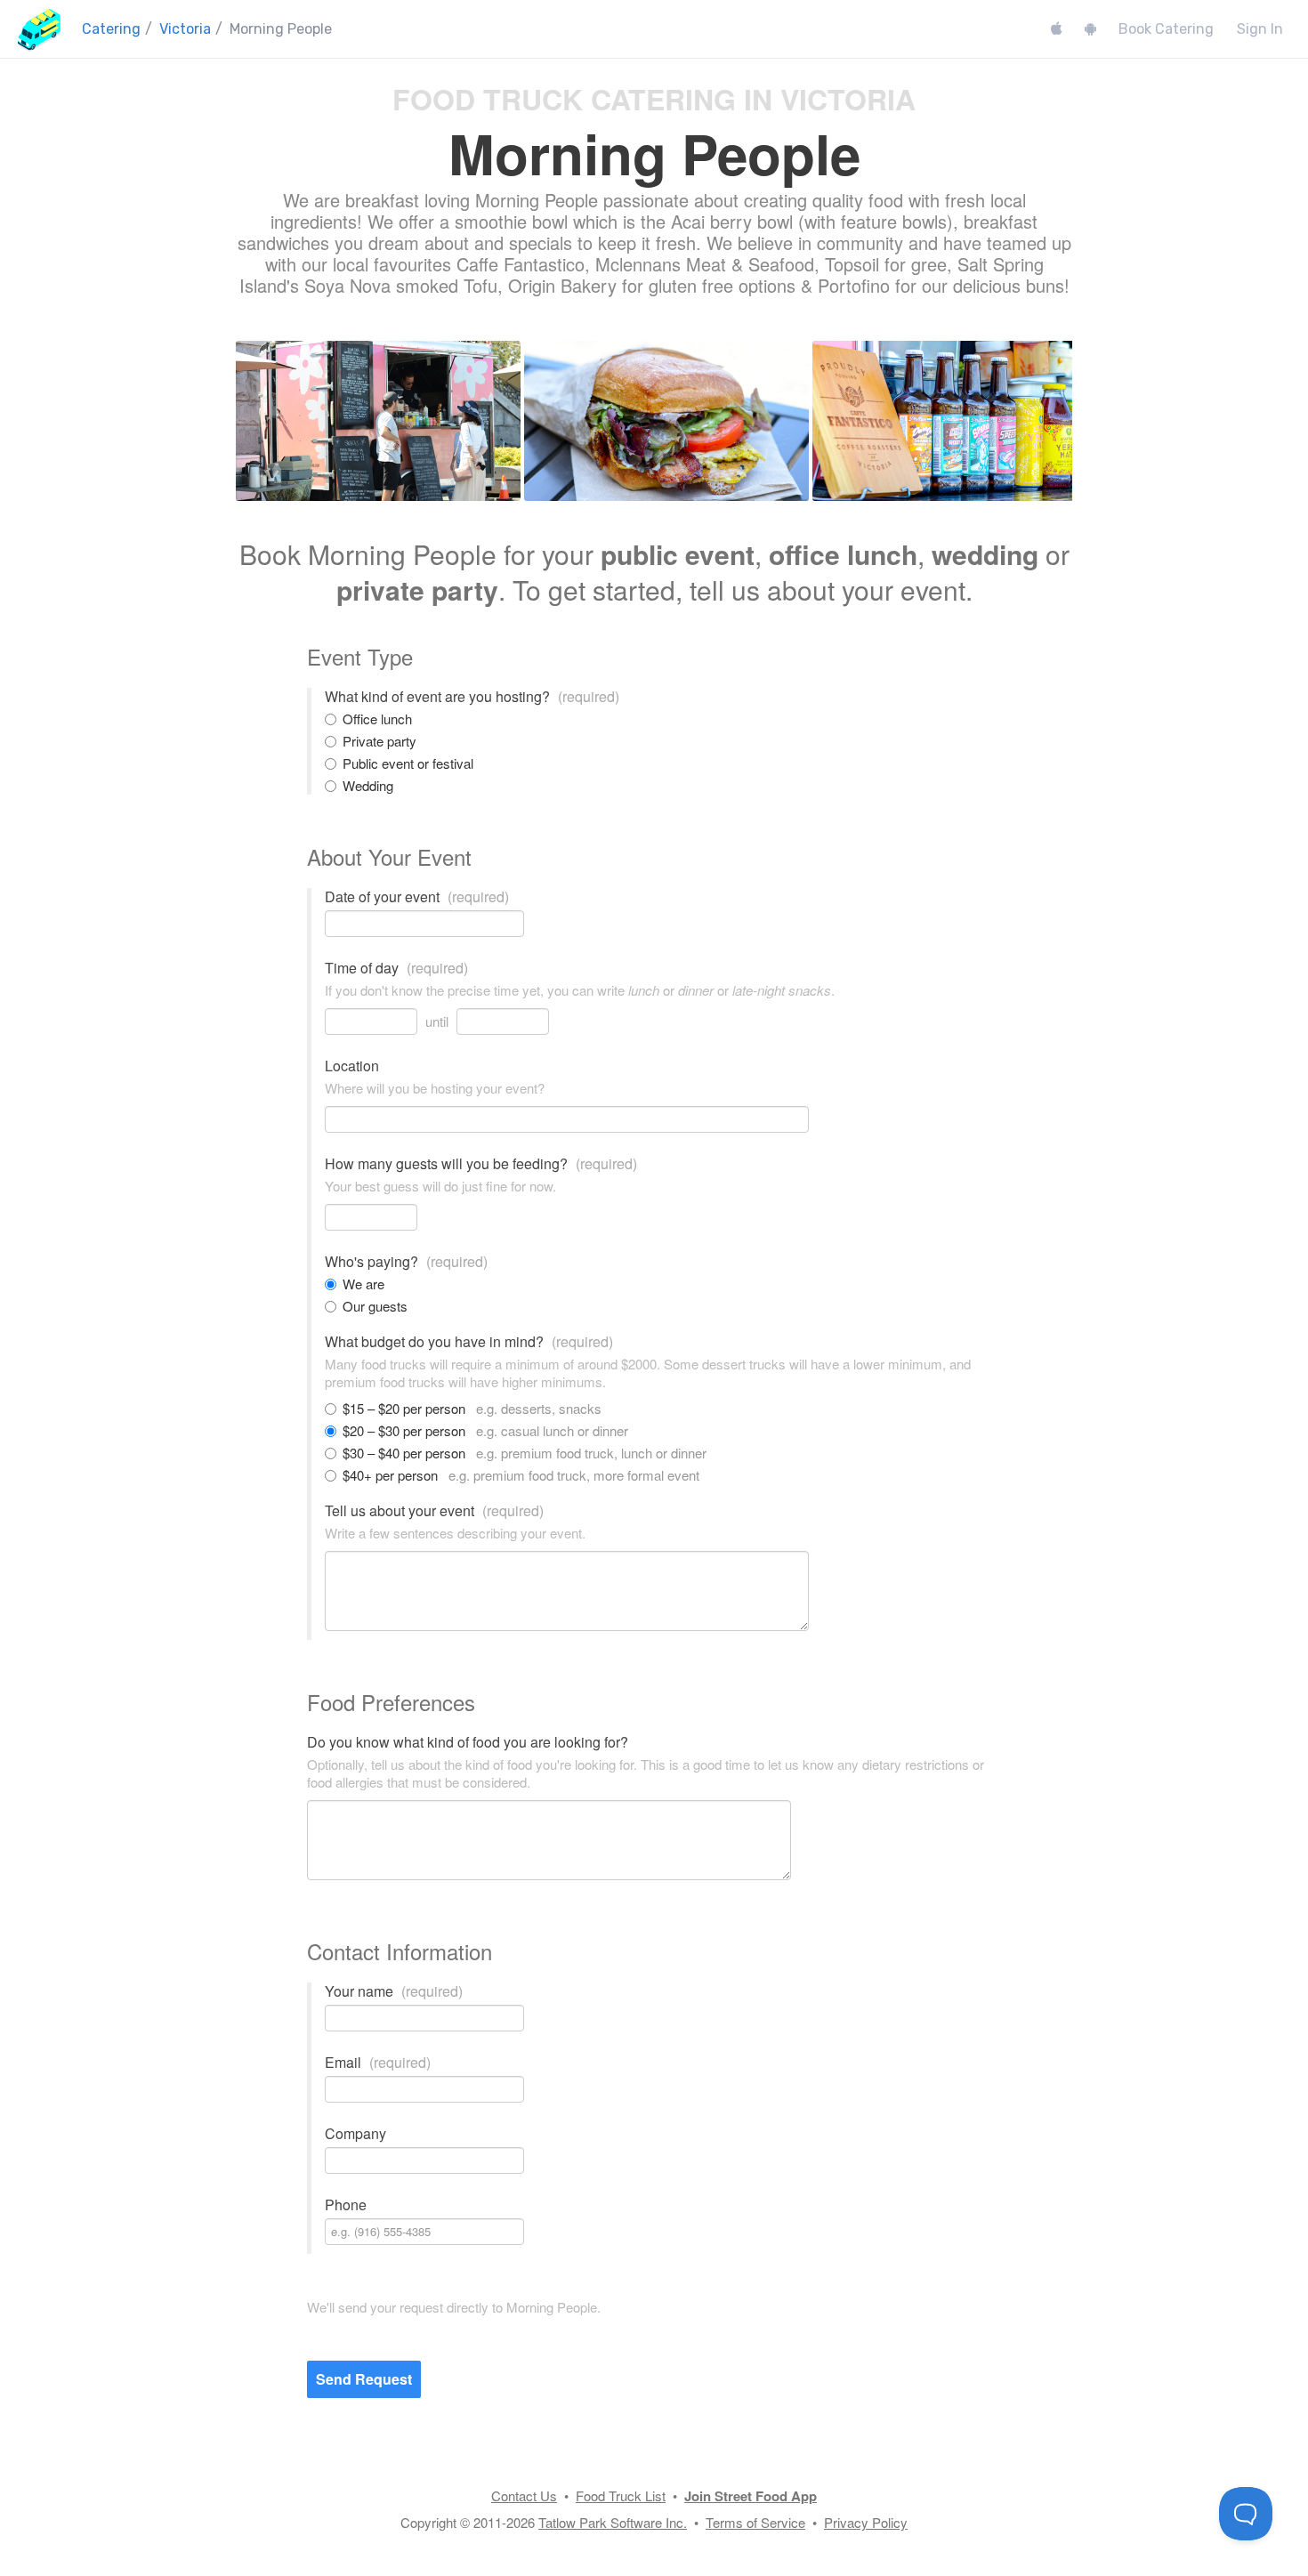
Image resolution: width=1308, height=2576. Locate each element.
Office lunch (377, 719)
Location (352, 1066)
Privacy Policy (866, 2522)
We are (363, 1284)
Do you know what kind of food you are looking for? (468, 1742)
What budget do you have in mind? (469, 1342)
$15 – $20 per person (472, 1409)
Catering (111, 29)
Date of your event (417, 897)
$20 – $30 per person (485, 1431)
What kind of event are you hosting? (472, 697)
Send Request (364, 2379)
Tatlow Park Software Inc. (613, 2522)
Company (355, 2134)
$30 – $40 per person (525, 1453)
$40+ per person (521, 1475)
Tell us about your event (434, 1511)
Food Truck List (621, 2495)
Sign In (1260, 29)
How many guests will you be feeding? (481, 1164)
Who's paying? (406, 1262)
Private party (379, 741)
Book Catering (1166, 29)
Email (378, 2063)
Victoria (185, 29)
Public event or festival (408, 763)
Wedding (368, 786)
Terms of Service (755, 2522)
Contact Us (524, 2495)
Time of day (396, 968)
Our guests (375, 1306)
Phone (346, 2205)
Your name (394, 1991)
